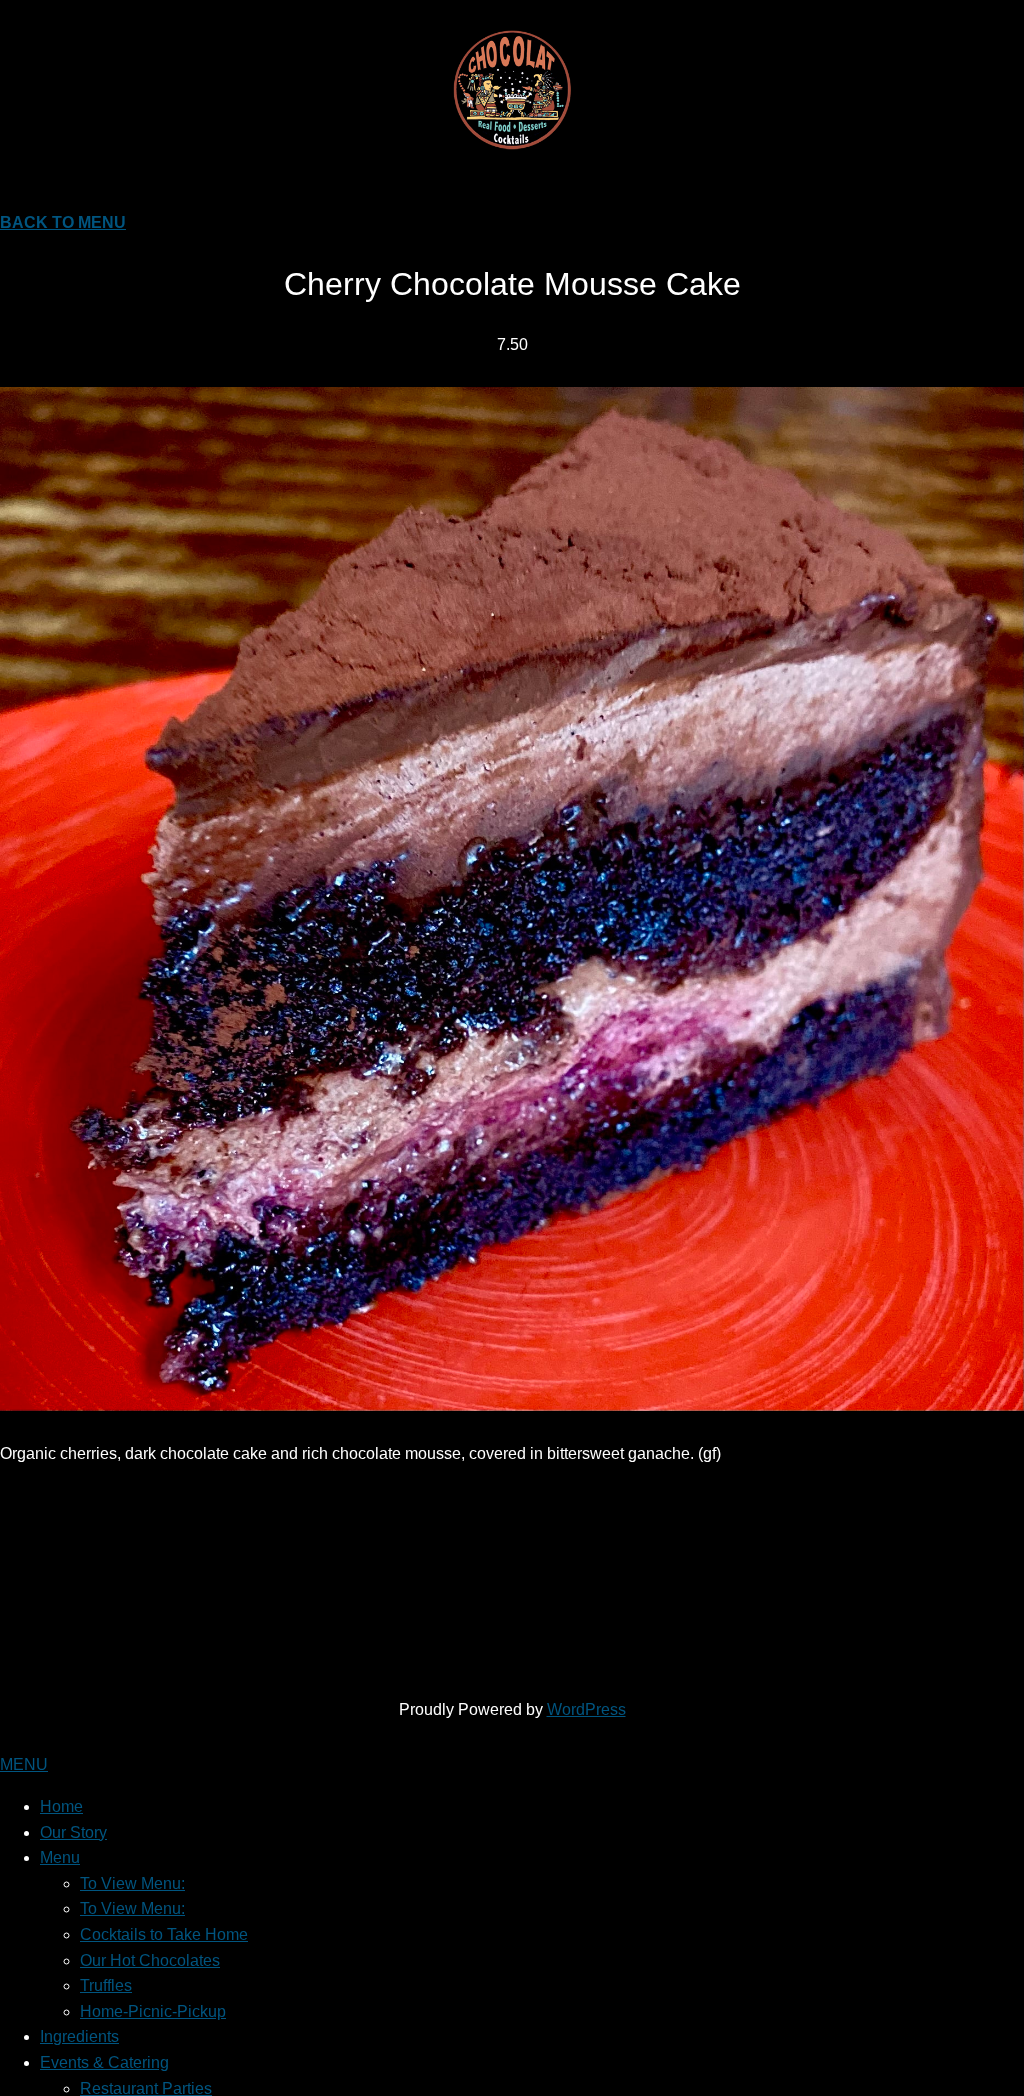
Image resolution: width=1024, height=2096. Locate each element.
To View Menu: (132, 1883)
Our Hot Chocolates (150, 1960)
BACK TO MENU (63, 222)
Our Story (73, 1832)
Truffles (106, 1985)
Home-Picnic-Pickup (153, 2011)
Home (61, 1806)
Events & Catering (104, 2062)
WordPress (586, 1709)
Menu (60, 1857)
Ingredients (79, 2036)
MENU (24, 1764)
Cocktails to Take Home (164, 1934)
